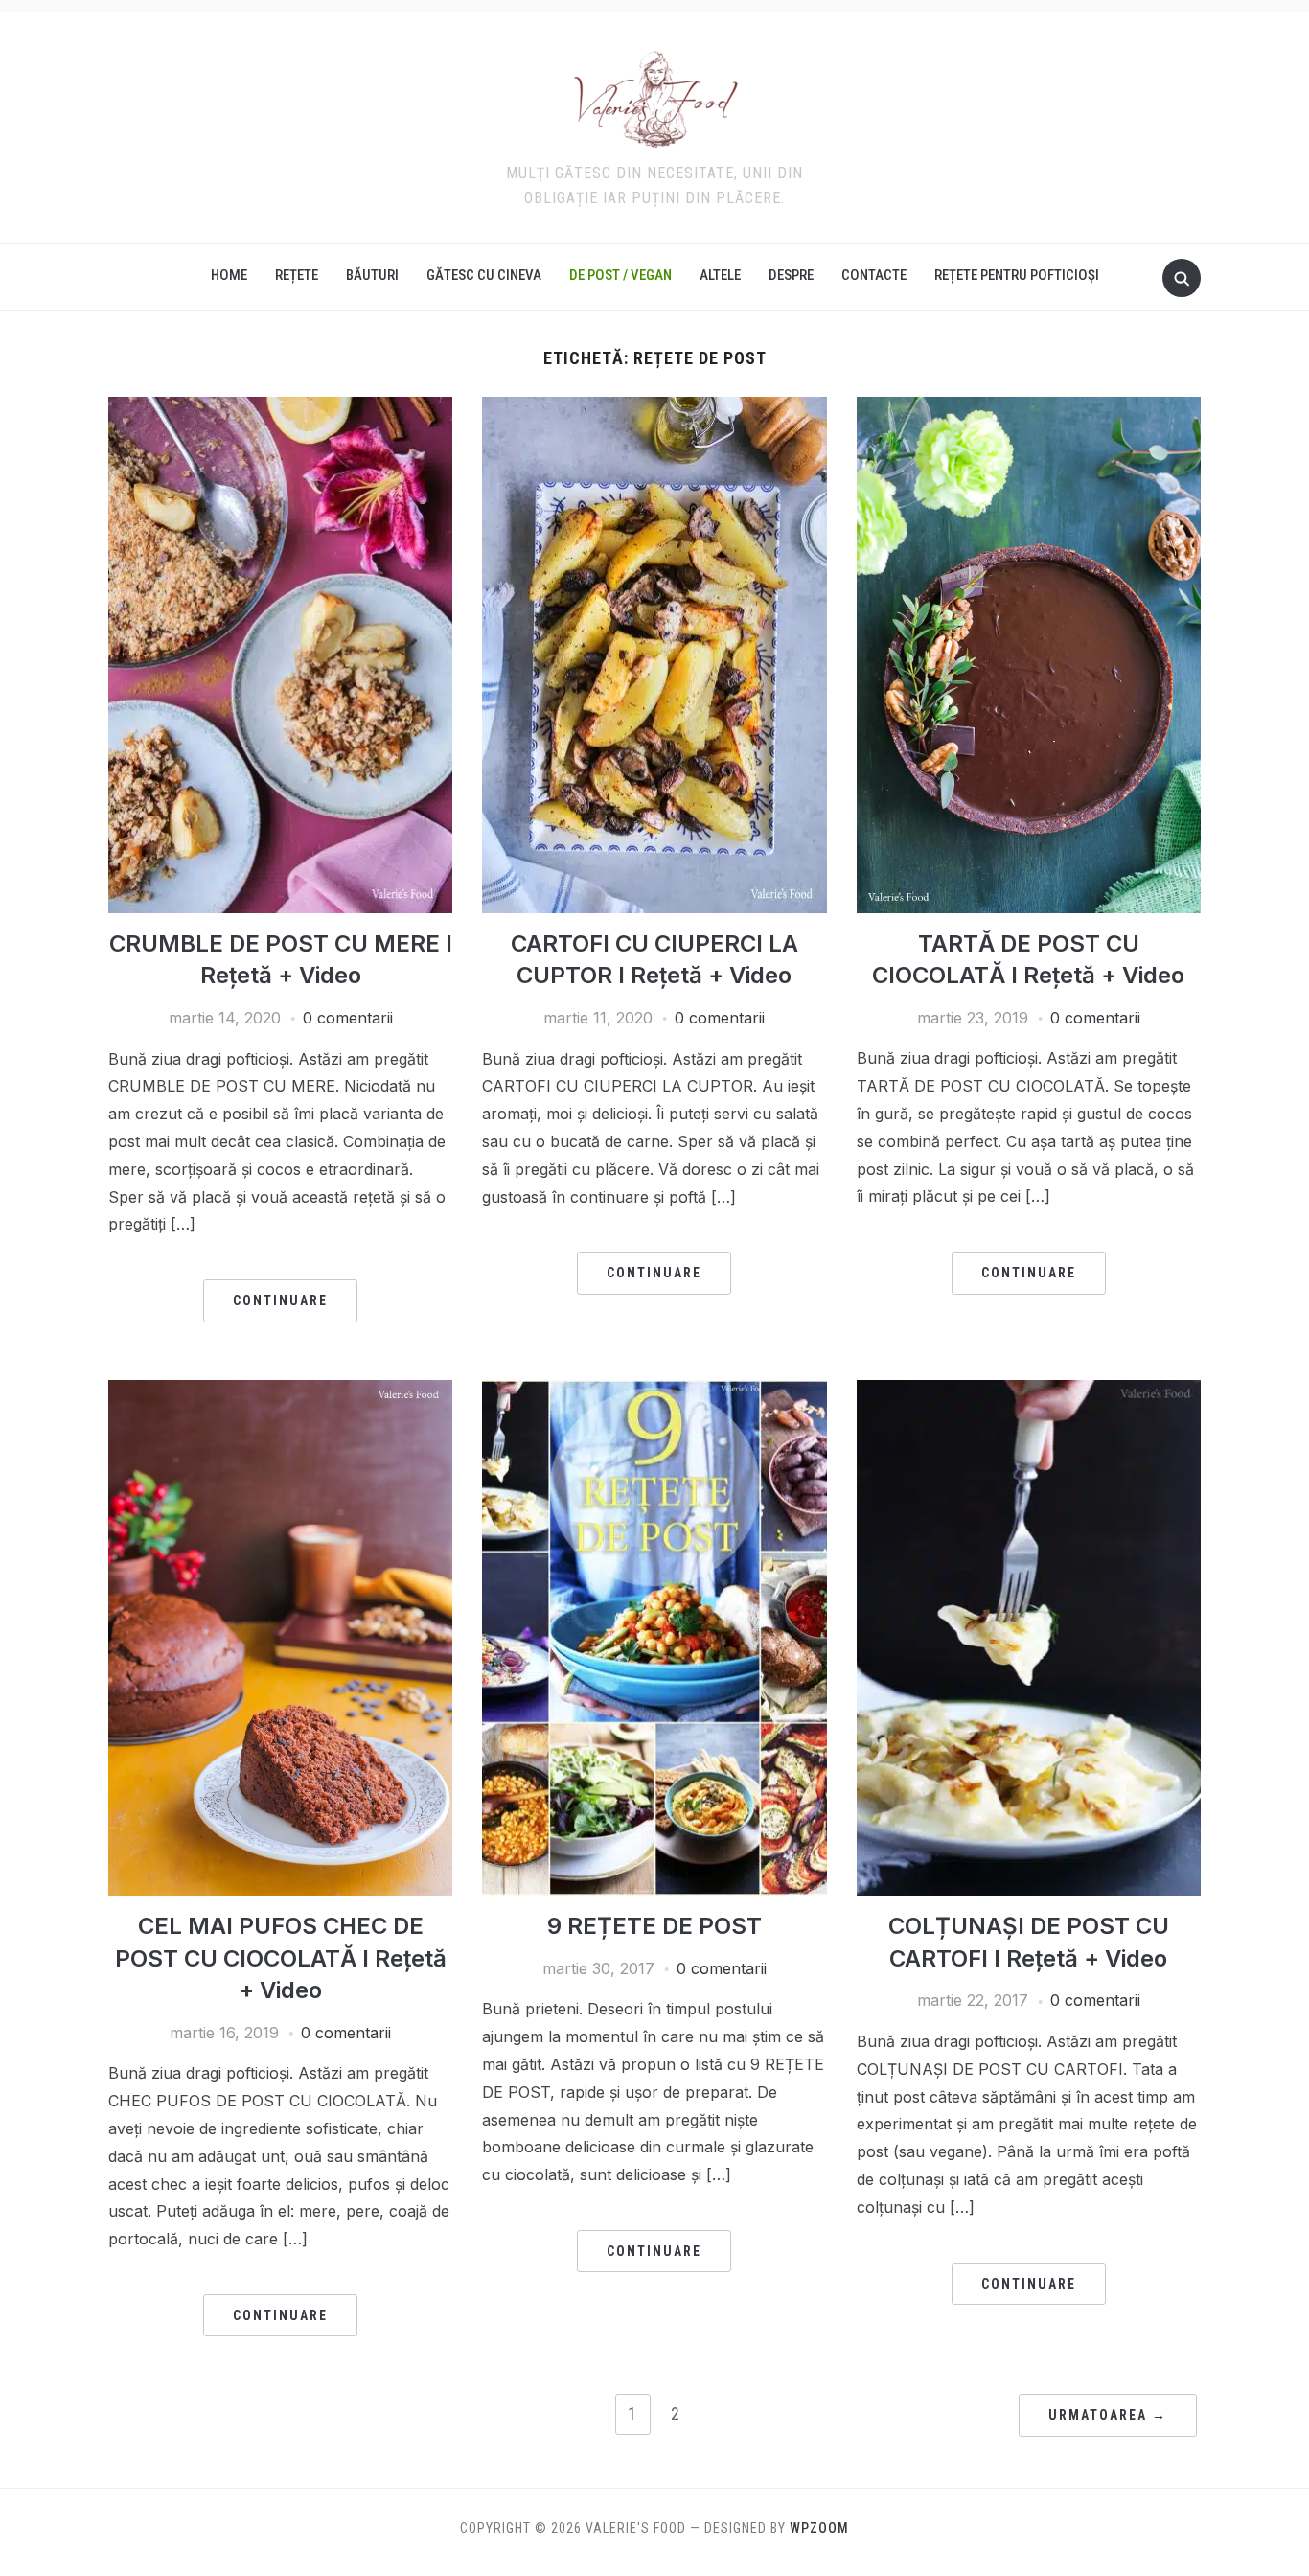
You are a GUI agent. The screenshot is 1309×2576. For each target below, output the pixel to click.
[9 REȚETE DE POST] (654, 1391)
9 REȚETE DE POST (654, 1926)
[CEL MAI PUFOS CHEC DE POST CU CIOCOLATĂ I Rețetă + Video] (280, 1391)
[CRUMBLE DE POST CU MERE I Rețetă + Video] (280, 408)
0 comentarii (348, 1018)
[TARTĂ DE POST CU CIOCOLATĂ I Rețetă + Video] (1029, 408)
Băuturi (372, 275)
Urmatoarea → (1108, 2415)
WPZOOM (819, 2528)
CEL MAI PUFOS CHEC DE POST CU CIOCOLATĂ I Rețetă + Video (281, 1958)
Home (229, 275)
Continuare (280, 1300)
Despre (791, 275)
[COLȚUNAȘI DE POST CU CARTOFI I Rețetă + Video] (1029, 1391)
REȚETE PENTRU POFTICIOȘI (1017, 275)
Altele (720, 275)
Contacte (874, 275)
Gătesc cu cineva (484, 275)
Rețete (297, 275)
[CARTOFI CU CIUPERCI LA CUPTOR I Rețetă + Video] (654, 408)
